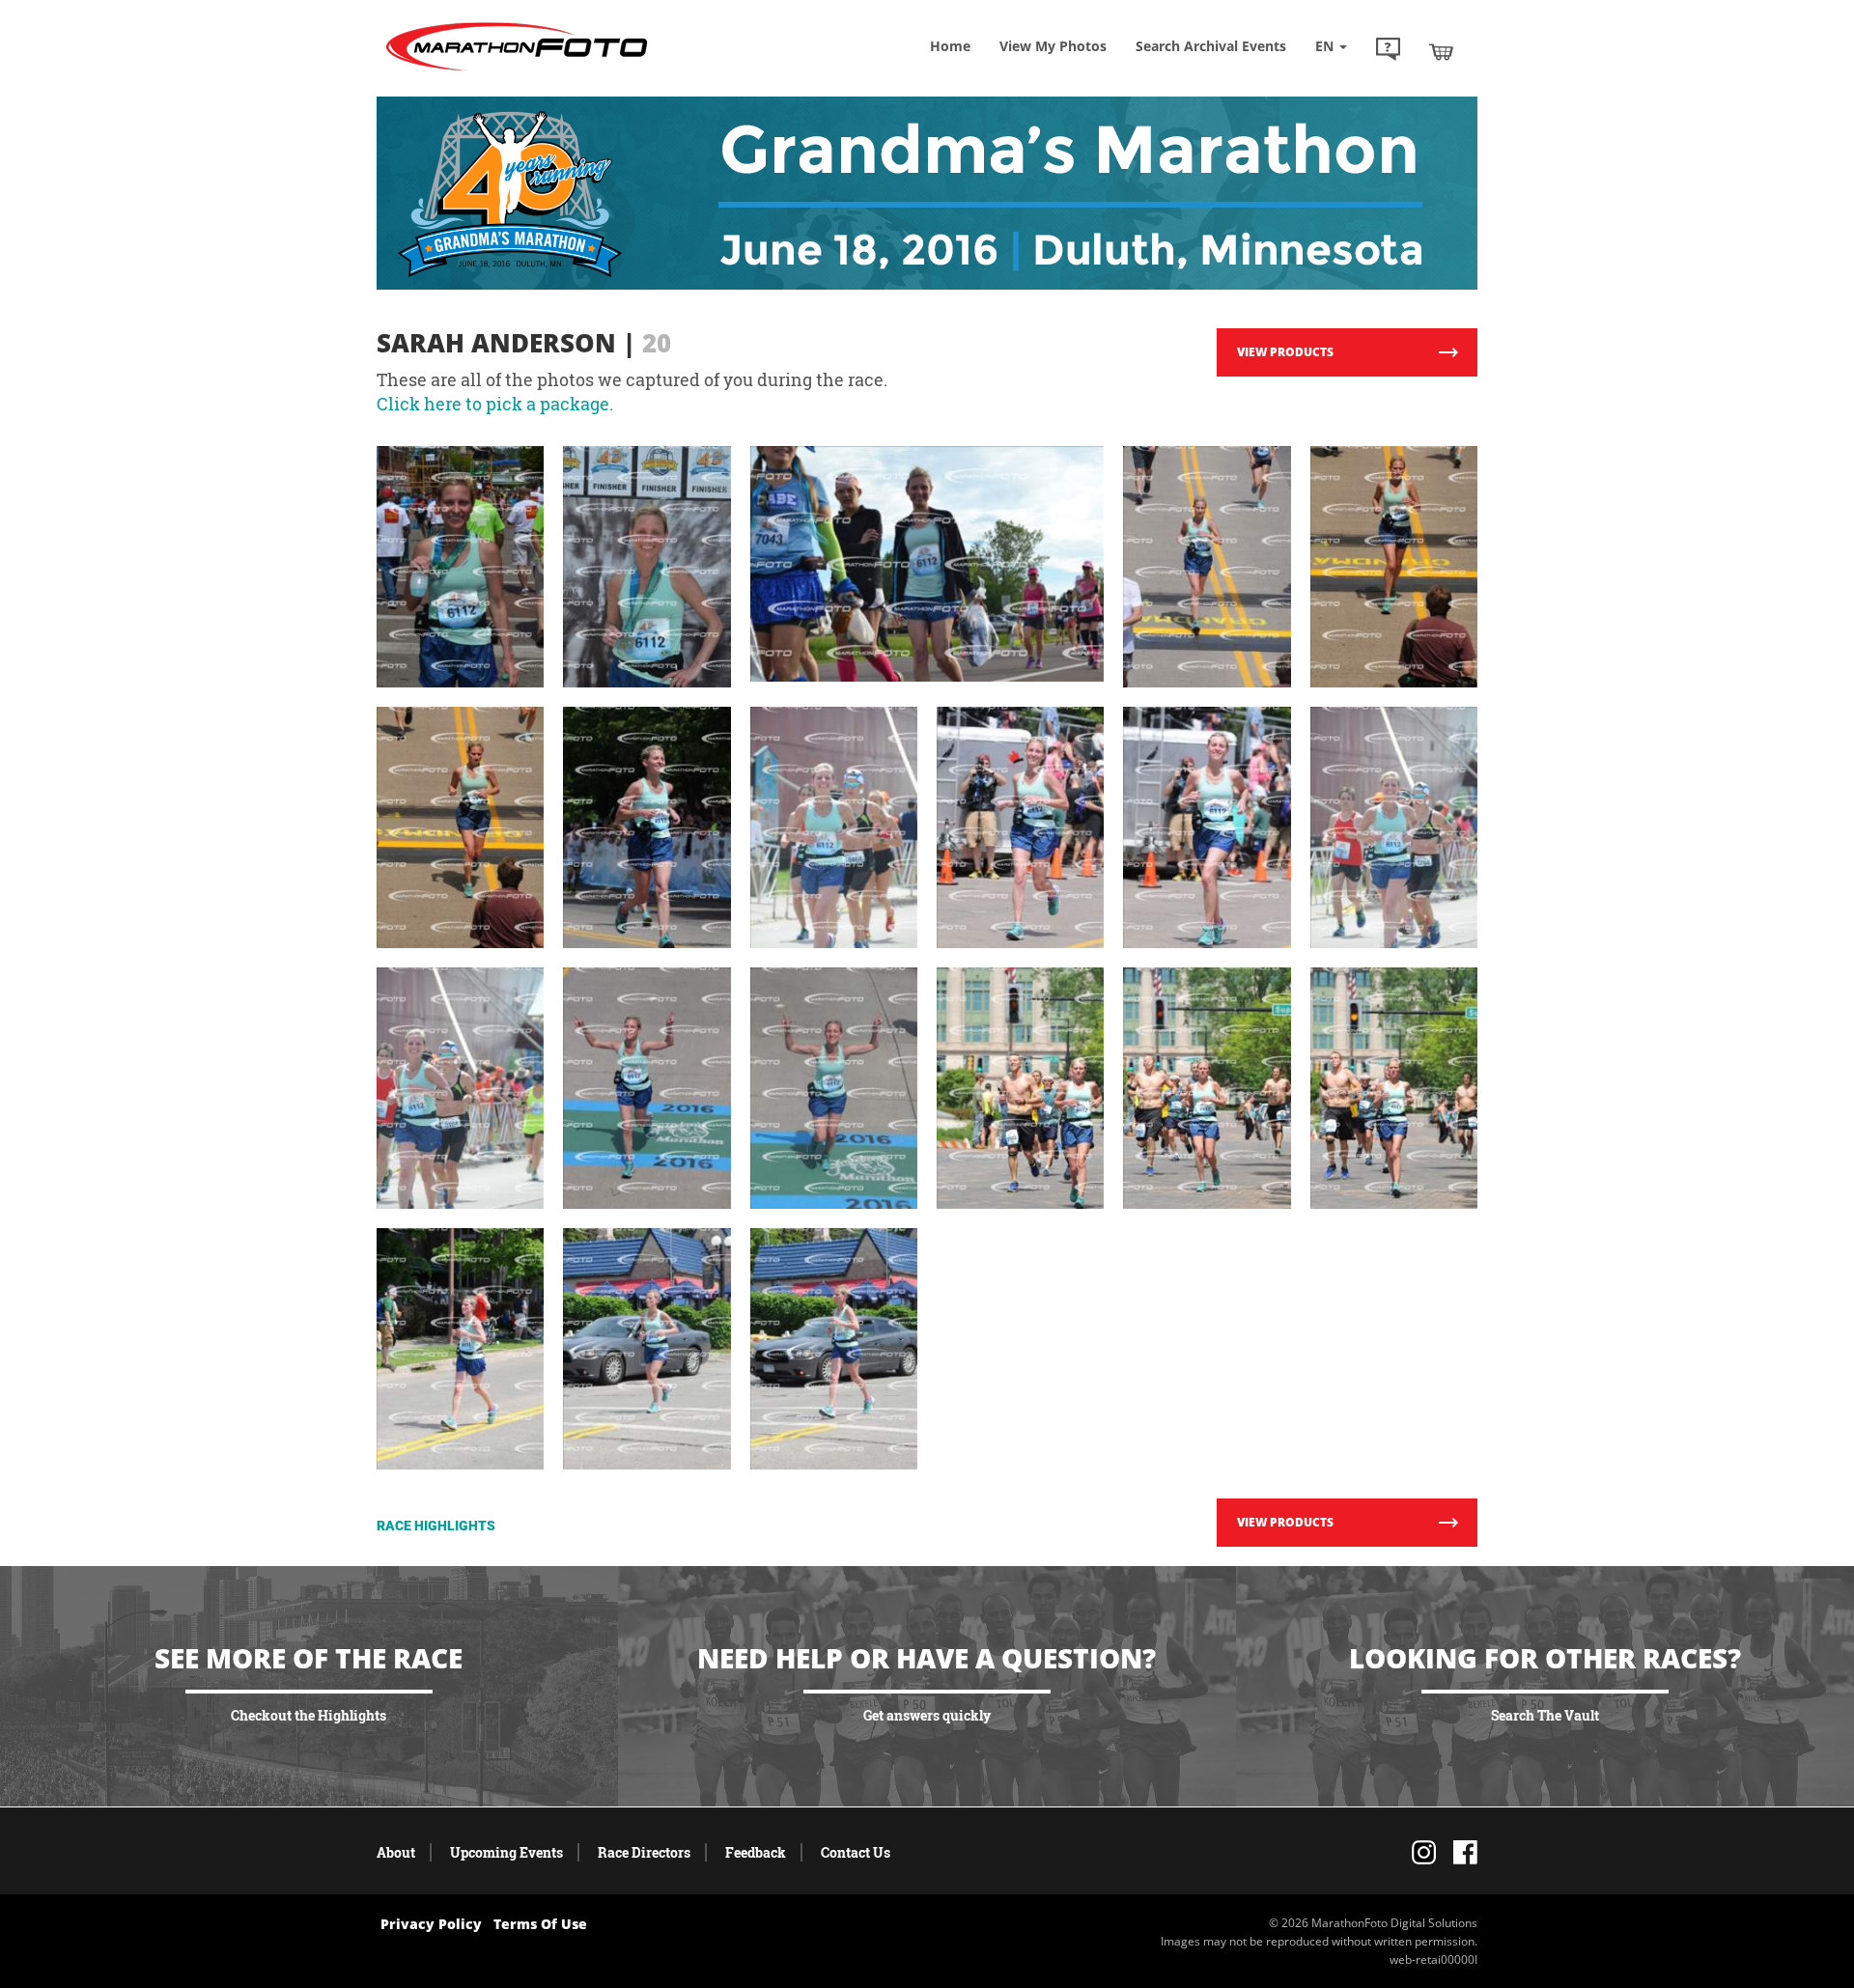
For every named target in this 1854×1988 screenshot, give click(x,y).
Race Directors (644, 1852)
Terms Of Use (540, 1924)
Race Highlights (436, 1526)
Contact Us (856, 1852)
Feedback (756, 1852)
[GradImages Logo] (517, 71)
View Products (1285, 352)
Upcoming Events (506, 1852)
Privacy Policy (431, 1924)
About (396, 1852)
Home (950, 46)
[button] (1388, 51)
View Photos (1053, 46)
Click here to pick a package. (495, 404)
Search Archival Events (1211, 46)
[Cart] (1441, 51)
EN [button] (1326, 46)
